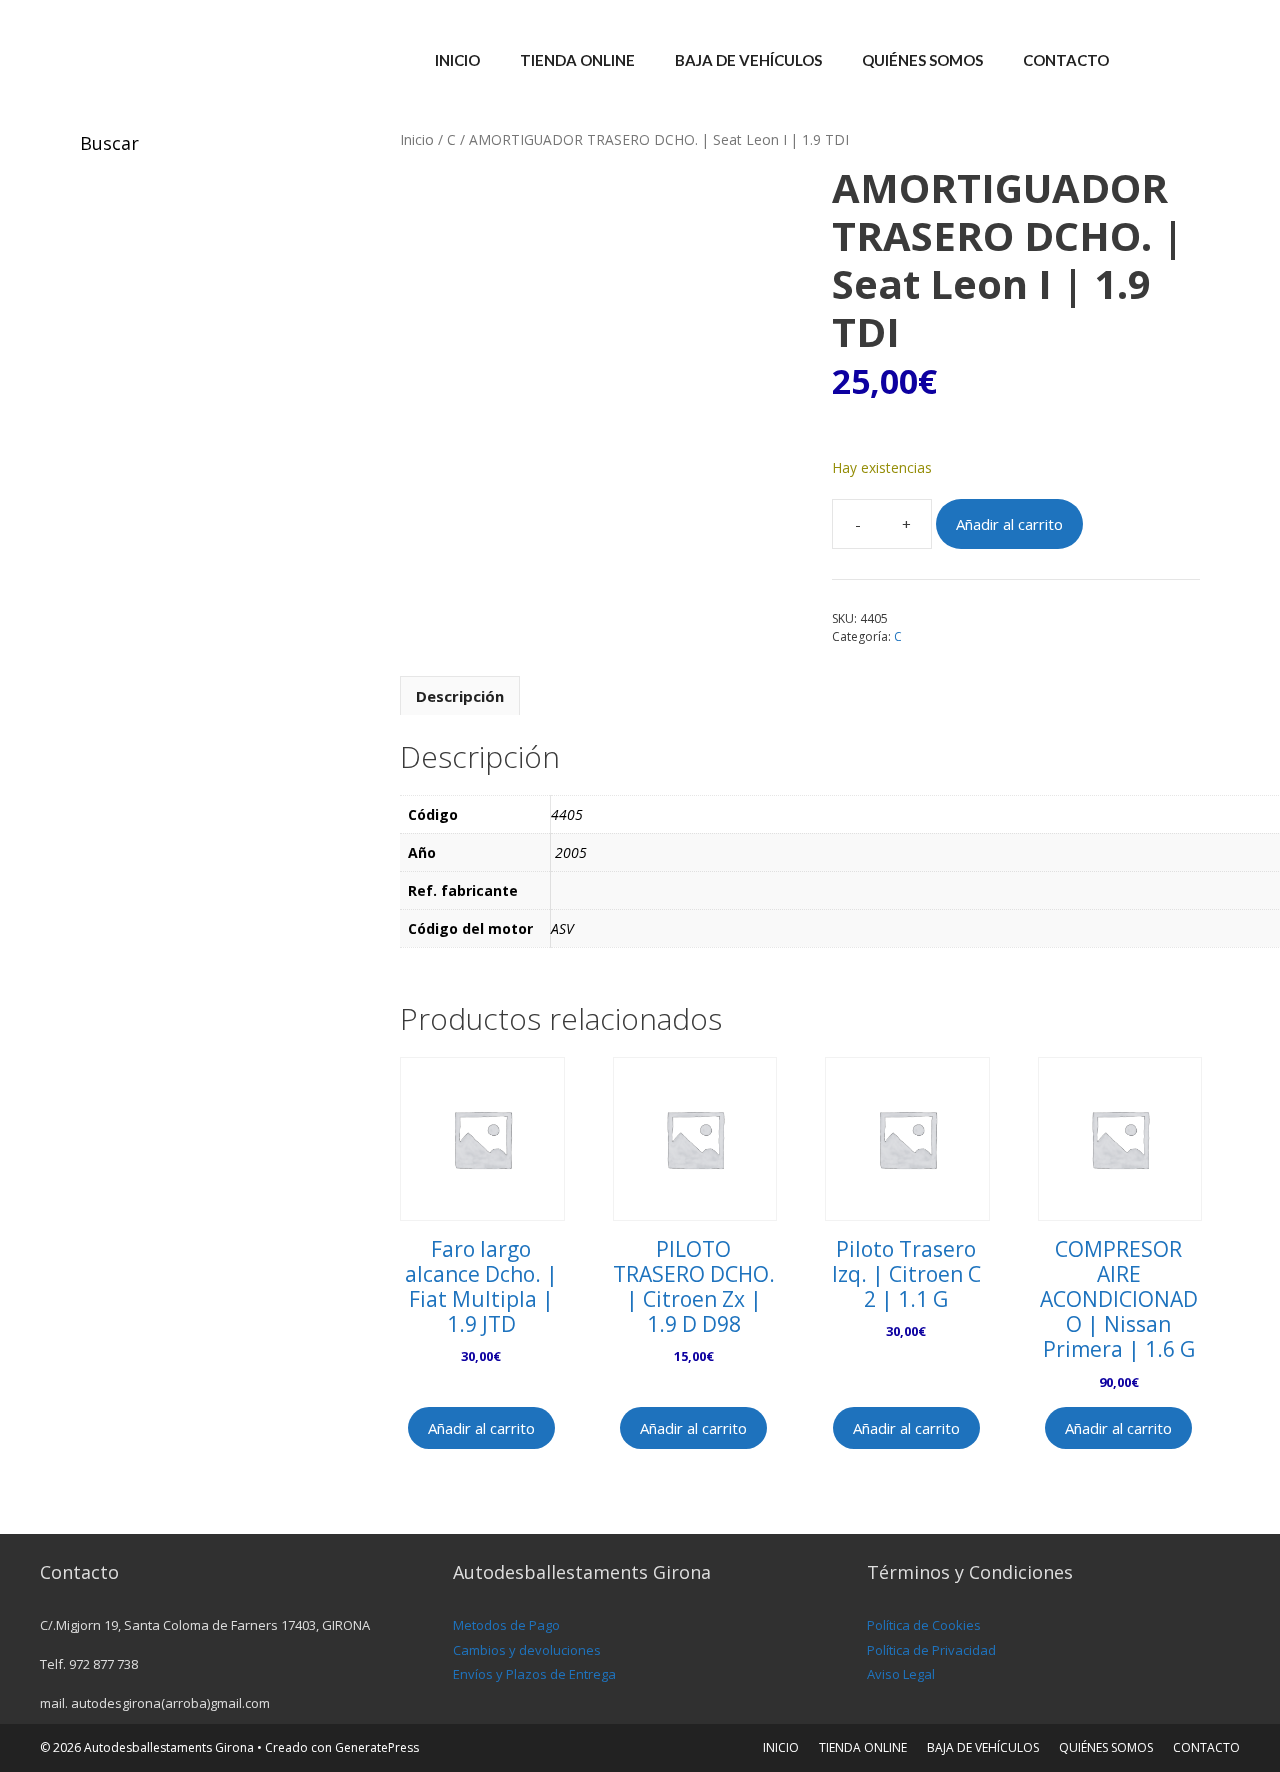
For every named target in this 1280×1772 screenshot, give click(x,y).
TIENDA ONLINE (577, 60)
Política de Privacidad (931, 1650)
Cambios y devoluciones (527, 1650)
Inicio (417, 139)
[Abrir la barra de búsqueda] (1158, 60)
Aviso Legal (901, 1674)
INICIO (457, 60)
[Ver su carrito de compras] (1214, 60)
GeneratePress (377, 1747)
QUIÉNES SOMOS (922, 60)
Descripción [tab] (460, 696)
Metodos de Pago (506, 1625)
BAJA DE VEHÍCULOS (748, 60)
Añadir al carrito (1009, 524)
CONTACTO (1066, 60)
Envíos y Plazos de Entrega (534, 1674)
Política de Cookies (924, 1625)
